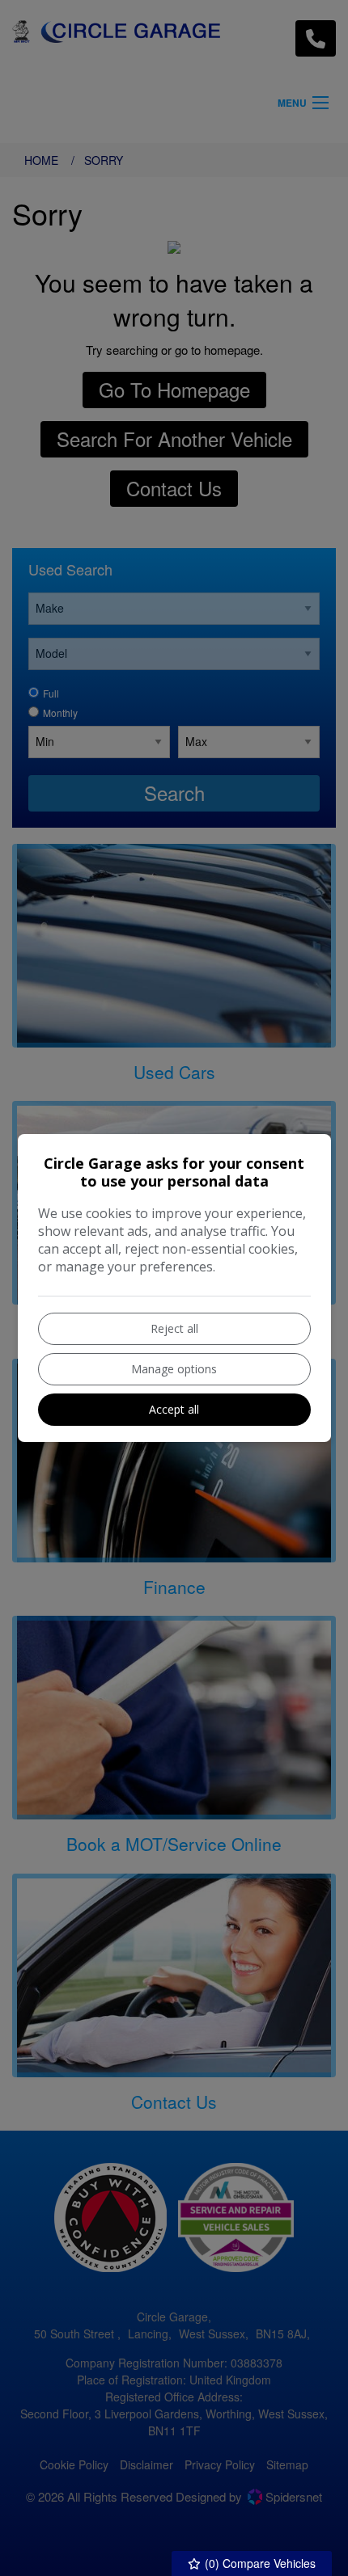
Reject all (174, 1328)
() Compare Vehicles (259, 2563)
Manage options (174, 1369)
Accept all (174, 1409)
